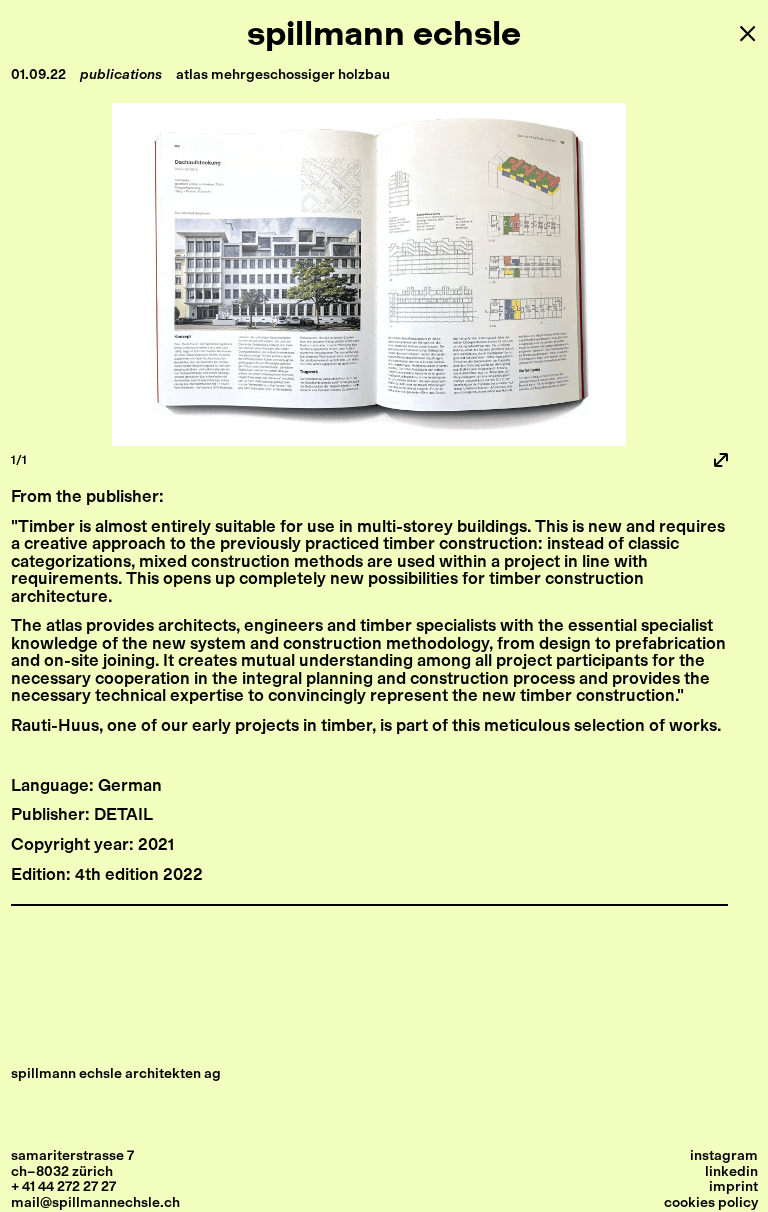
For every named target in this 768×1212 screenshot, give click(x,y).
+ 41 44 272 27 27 (63, 1187)
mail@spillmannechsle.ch (95, 1203)
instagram (724, 1156)
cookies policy (711, 1203)
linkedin (731, 1172)
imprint (733, 1187)
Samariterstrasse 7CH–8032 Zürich (72, 1164)
